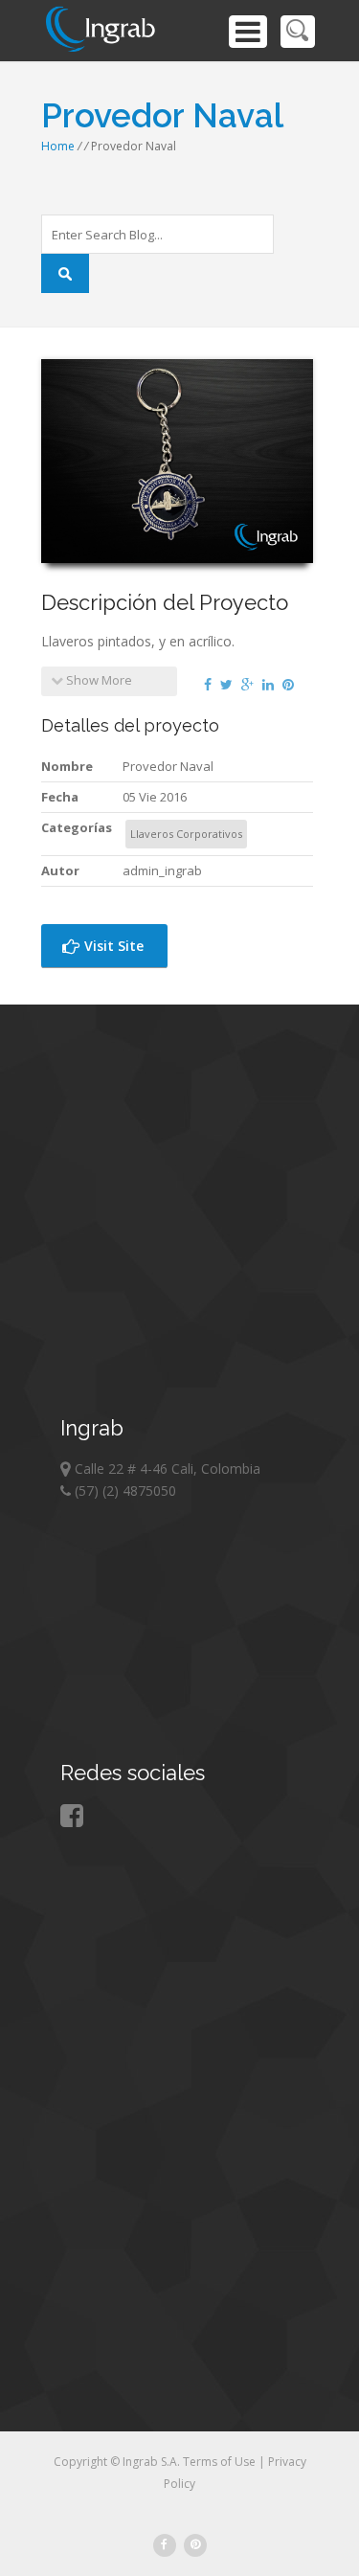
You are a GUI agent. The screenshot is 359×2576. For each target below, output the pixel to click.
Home (58, 146)
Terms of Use (221, 2462)
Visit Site (112, 946)
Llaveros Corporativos (186, 834)
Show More (98, 680)
